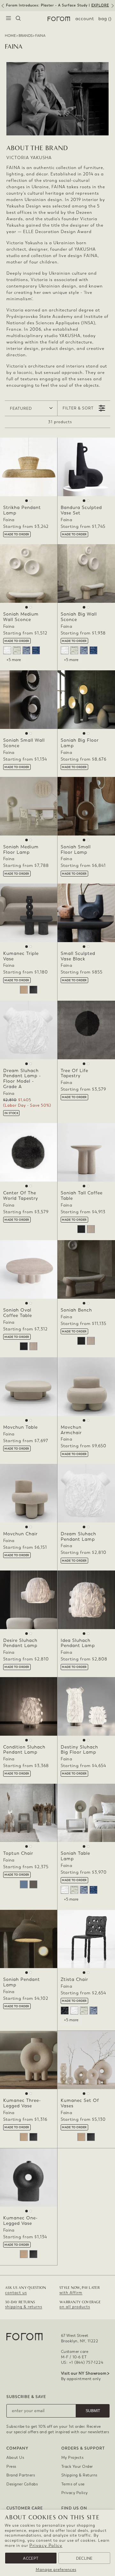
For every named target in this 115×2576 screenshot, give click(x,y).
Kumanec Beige (24, 990)
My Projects (73, 2458)
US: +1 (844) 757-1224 (82, 2362)
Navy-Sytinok (36, 650)
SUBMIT (93, 2411)
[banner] (57, 6)
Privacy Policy (46, 2545)
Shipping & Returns (79, 2475)
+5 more (14, 660)
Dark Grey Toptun (33, 1884)
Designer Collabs (22, 2484)
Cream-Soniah (17, 650)
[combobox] (18, 19)
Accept (31, 2558)
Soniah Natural (91, 1229)
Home (10, 36)
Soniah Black (81, 1229)
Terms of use (73, 2484)
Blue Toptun (24, 1884)
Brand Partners (21, 2475)
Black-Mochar (65, 2011)
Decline (84, 2558)
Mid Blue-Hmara (26, 650)
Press (11, 2467)
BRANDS (26, 36)
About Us (15, 2458)
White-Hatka (7, 650)
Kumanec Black (33, 990)
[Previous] (2, 8)
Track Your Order (77, 2467)
